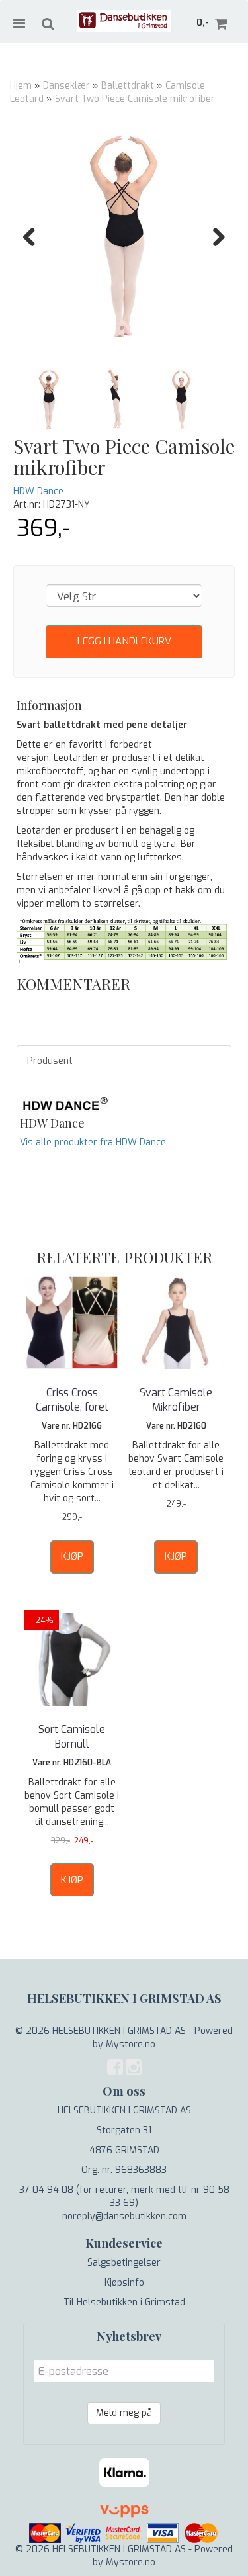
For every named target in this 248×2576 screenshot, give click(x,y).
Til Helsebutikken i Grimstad (124, 2302)
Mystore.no (131, 2044)
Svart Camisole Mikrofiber (176, 1400)
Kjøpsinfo (124, 2283)
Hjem (21, 86)
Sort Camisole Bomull (72, 1737)
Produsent (50, 1061)
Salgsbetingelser (124, 2263)
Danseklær (66, 86)
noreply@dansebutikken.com (124, 2216)
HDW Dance (38, 491)
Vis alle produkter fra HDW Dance (93, 1142)
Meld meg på (124, 2413)
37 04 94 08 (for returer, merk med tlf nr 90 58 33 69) (124, 2197)
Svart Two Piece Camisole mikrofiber (135, 99)
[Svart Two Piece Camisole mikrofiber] (124, 237)
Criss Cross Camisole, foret (72, 1400)
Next (212, 237)
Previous (36, 237)
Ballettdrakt (128, 86)
